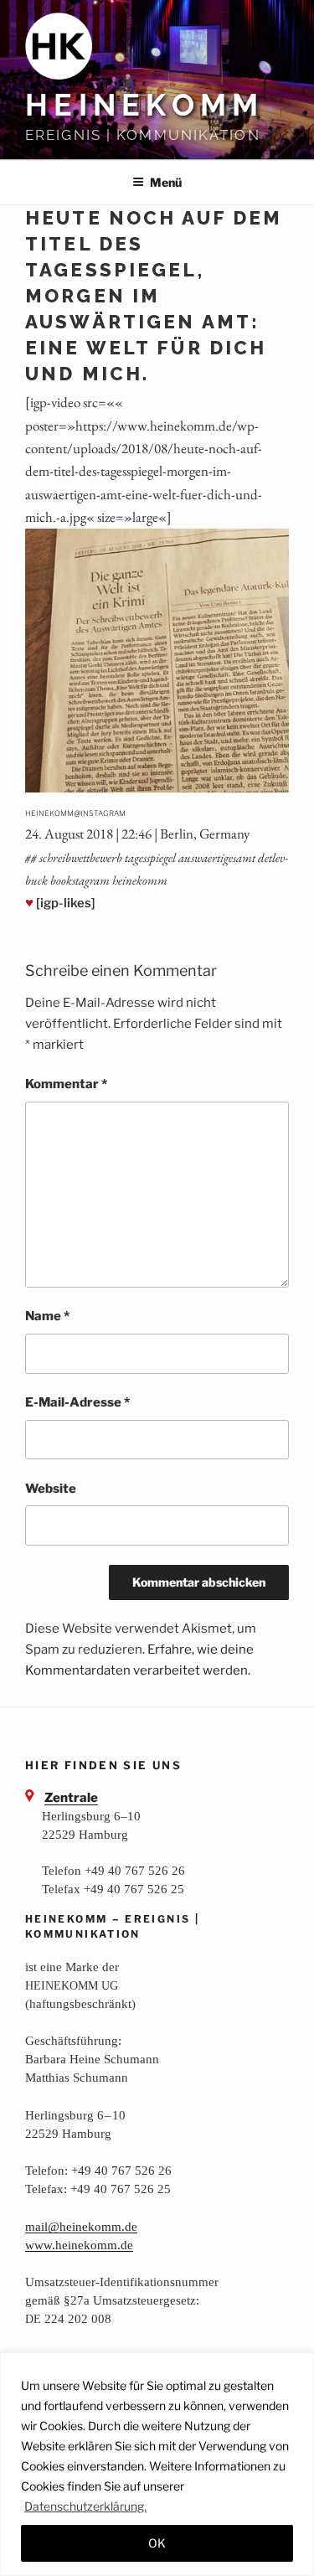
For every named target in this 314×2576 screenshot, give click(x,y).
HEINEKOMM (144, 105)
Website (51, 1489)
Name (47, 1316)
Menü (166, 182)
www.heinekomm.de (79, 2245)
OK (157, 2543)
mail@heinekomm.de (81, 2226)
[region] (157, 2464)
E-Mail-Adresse (77, 1402)
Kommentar (66, 1084)
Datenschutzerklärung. (85, 2506)
